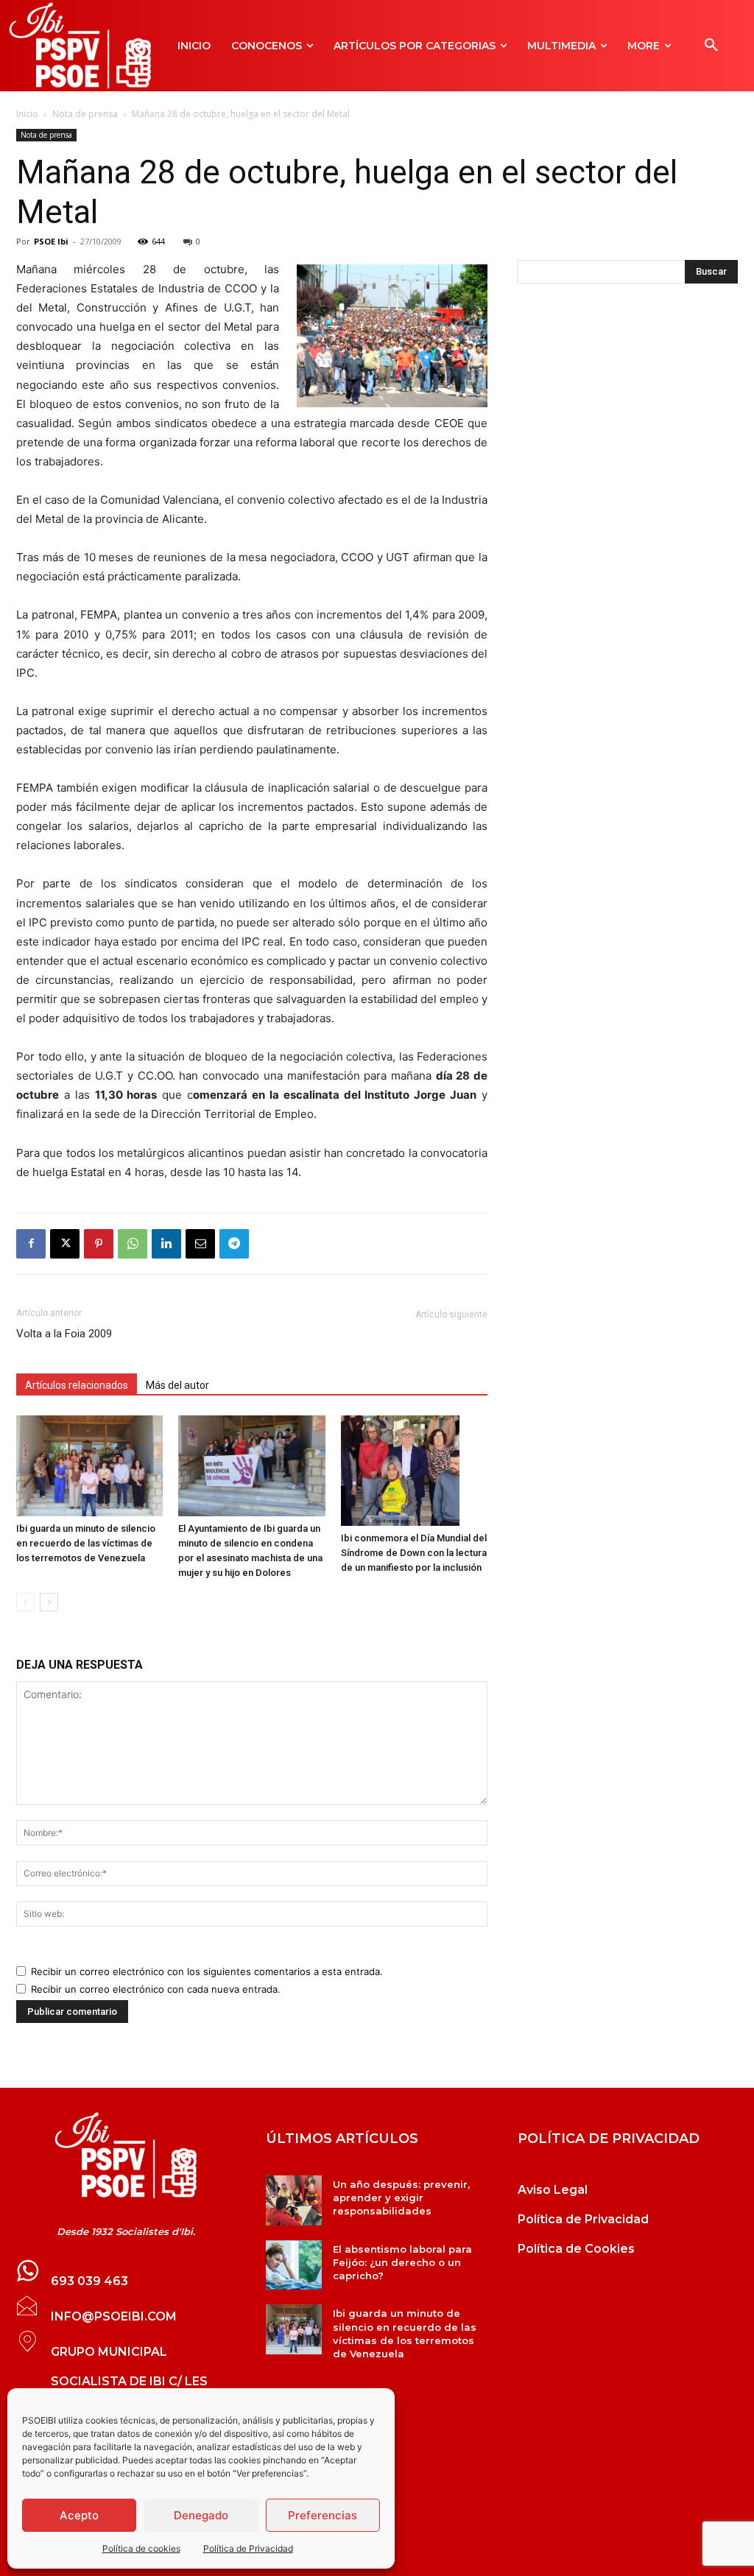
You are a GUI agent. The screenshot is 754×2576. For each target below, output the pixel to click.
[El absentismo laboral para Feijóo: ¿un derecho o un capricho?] (293, 2265)
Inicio (27, 114)
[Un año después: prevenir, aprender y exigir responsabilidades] (293, 2200)
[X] (65, 1244)
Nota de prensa (85, 114)
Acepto (79, 2515)
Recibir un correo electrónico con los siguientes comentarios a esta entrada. (207, 1971)
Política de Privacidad (248, 2548)
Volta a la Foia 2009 (64, 1334)
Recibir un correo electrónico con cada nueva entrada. (156, 1989)
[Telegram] (234, 1244)
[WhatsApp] (133, 1244)
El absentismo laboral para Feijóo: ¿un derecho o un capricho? (402, 2262)
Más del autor (177, 1385)
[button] (711, 46)
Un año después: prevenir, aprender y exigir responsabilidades (401, 2197)
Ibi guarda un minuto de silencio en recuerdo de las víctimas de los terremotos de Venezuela (86, 1543)
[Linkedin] (166, 1244)
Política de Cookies (576, 2249)
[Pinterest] (99, 1244)
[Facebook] (31, 1244)
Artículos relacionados (77, 1385)
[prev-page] (25, 1602)
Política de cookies (141, 2548)
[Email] (200, 1244)
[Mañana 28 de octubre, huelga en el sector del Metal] (126, 2156)
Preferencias (323, 2515)
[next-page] (49, 1602)
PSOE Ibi (51, 241)
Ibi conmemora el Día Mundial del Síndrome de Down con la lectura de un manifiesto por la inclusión (414, 1553)
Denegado (201, 2515)
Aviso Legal (553, 2190)
